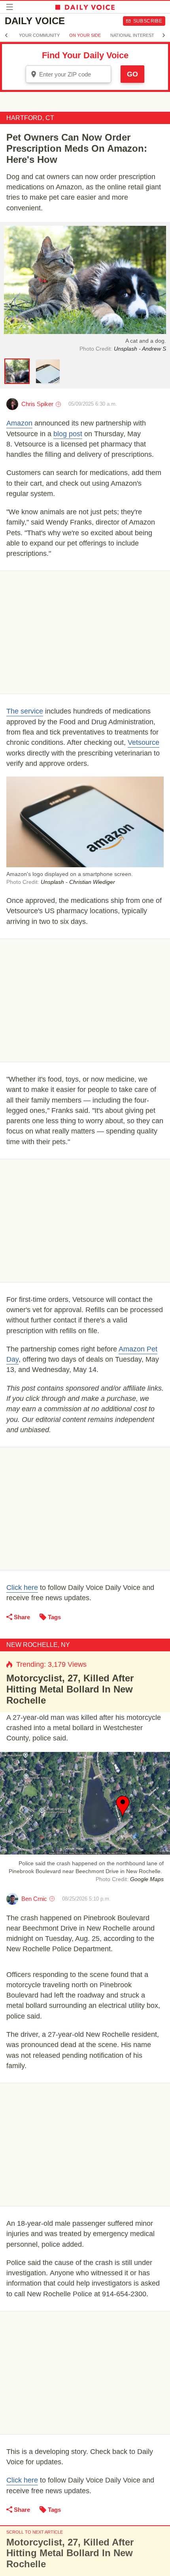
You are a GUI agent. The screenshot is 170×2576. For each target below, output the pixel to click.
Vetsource (144, 742)
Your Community (39, 35)
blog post (68, 434)
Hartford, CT (30, 118)
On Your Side (85, 35)
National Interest (132, 35)
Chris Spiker (37, 404)
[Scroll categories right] (164, 35)
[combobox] (68, 74)
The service (25, 711)
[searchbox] (74, 74)
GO (132, 74)
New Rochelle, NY (38, 1645)
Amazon (19, 423)
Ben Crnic (34, 1899)
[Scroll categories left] (6, 35)
